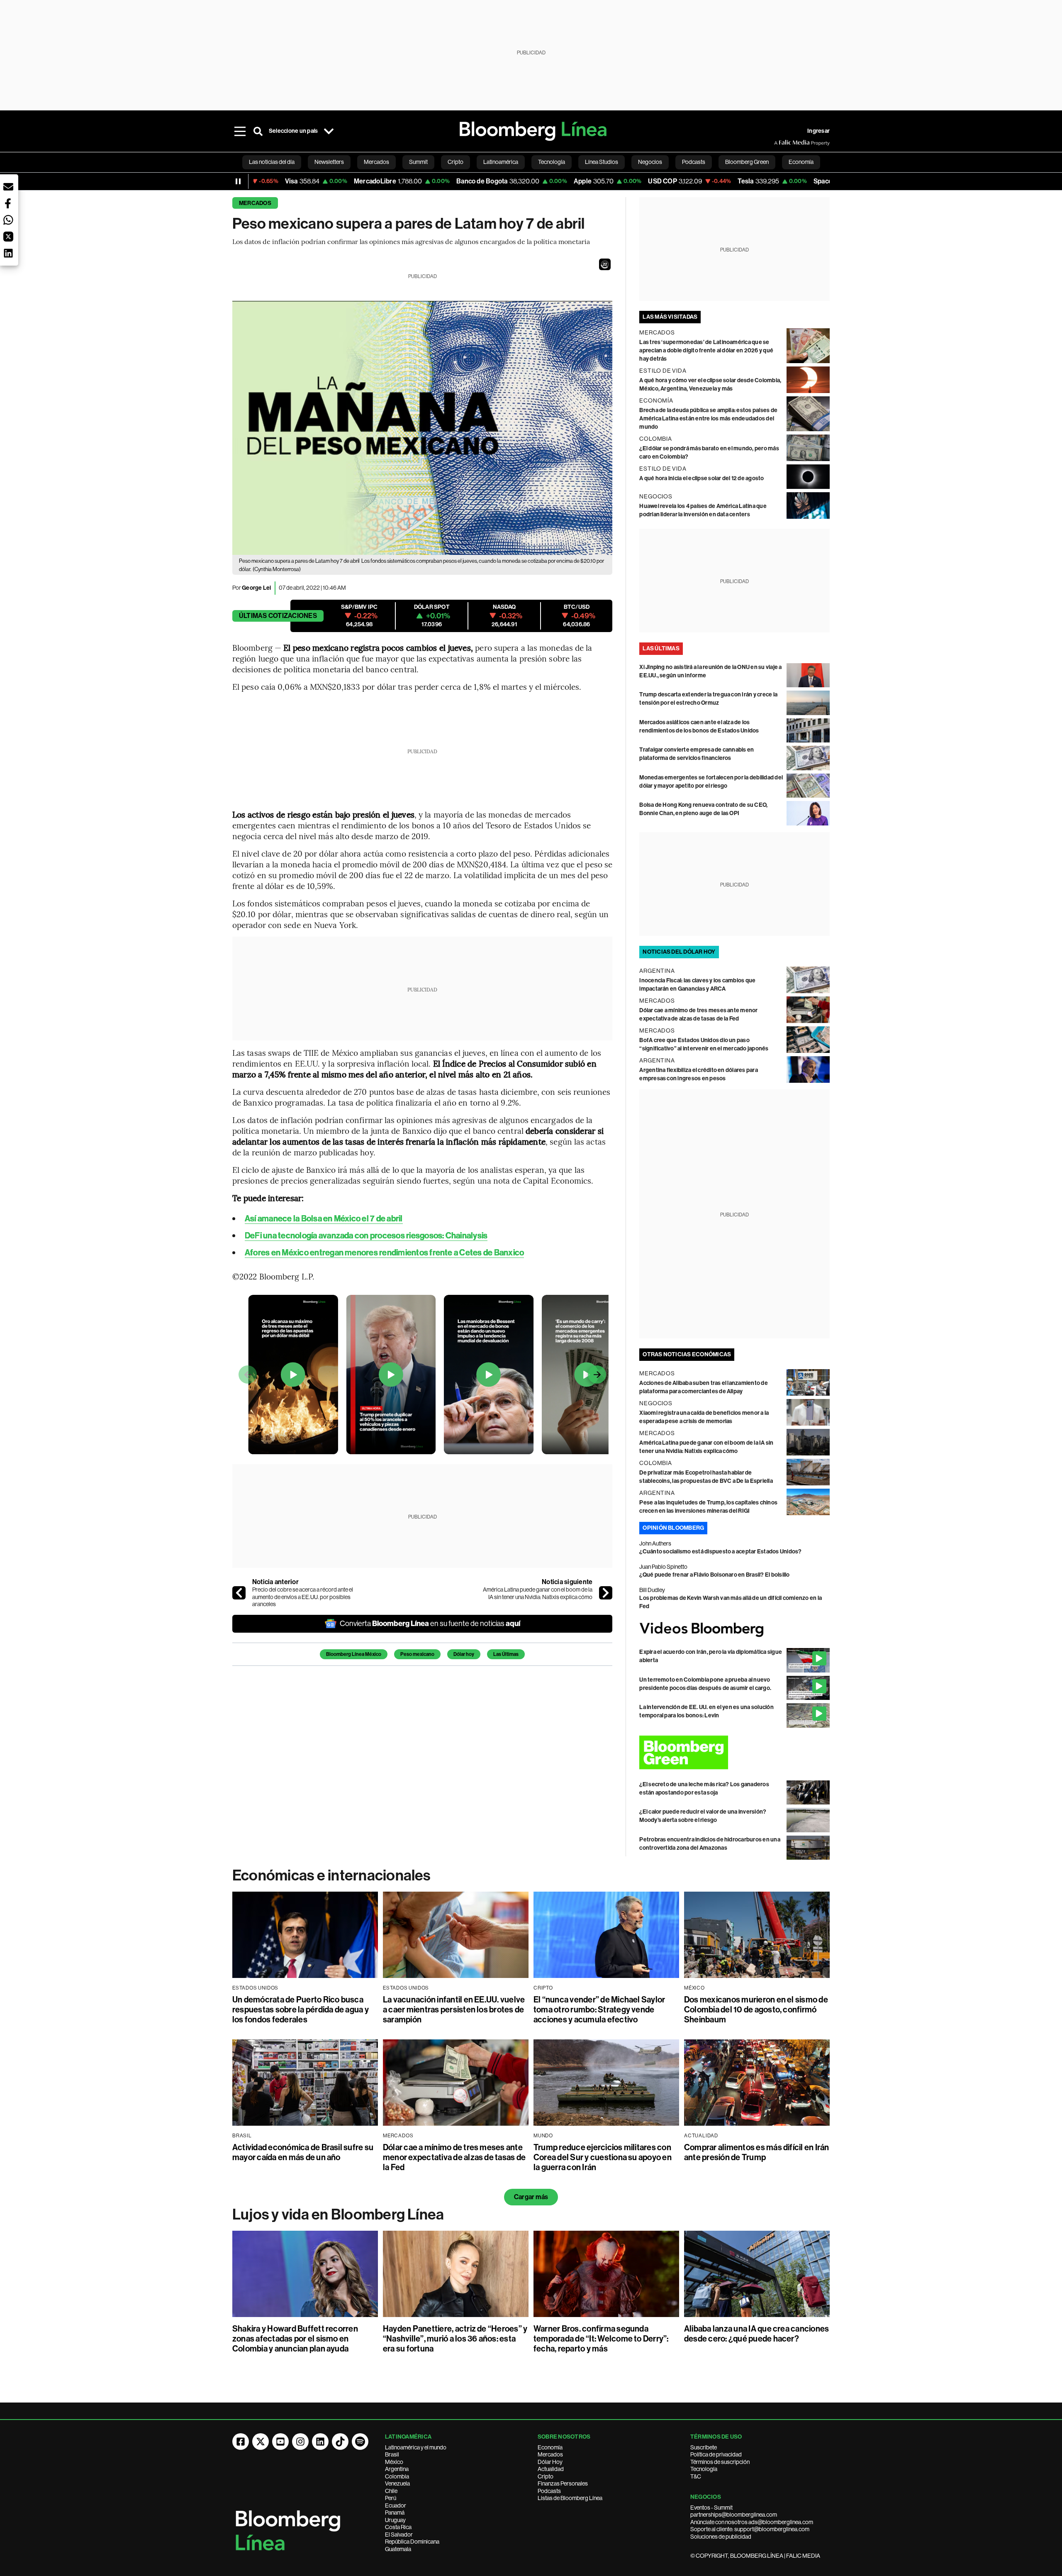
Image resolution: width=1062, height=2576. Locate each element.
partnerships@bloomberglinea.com (734, 2515)
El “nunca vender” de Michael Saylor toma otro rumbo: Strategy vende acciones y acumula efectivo (599, 2010)
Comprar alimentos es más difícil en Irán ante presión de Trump (757, 2152)
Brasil (392, 2454)
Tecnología (704, 2469)
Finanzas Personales (563, 2483)
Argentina (397, 2469)
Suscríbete (704, 2447)
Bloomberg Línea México (354, 1654)
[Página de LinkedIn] (320, 2442)
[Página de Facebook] (241, 2442)
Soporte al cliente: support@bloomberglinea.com (750, 2529)
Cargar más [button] (531, 2197)
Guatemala (398, 2549)
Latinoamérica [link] (501, 162)
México (394, 2462)
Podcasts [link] (694, 162)
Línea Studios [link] (602, 162)
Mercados (255, 203)
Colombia (397, 2476)
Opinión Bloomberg (673, 1528)
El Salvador (399, 2534)
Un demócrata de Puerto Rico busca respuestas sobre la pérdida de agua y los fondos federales (301, 2010)
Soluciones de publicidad (721, 2537)
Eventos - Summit (711, 2508)
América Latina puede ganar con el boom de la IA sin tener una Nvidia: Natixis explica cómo (538, 1593)
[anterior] (239, 1593)
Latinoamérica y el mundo (416, 2447)
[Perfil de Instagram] (300, 2442)
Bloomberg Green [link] (747, 162)
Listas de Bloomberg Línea (570, 2498)
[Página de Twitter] (261, 2442)
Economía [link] (801, 162)
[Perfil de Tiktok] (340, 2442)
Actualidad (551, 2469)
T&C (696, 2476)
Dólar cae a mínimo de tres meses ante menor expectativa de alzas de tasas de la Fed (454, 2157)
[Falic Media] (780, 143)
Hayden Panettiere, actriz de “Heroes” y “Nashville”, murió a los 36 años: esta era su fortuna (455, 2339)
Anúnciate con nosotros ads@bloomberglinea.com (752, 2522)
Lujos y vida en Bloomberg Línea (338, 2215)
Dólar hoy (464, 1654)
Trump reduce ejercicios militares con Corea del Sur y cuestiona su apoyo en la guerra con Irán (603, 2157)
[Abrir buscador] (258, 131)
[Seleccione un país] (329, 131)
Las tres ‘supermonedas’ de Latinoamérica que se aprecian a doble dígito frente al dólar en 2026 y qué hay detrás (706, 350)
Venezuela (397, 2483)
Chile (391, 2491)
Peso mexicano (417, 1654)
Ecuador (396, 2505)
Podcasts (549, 2491)
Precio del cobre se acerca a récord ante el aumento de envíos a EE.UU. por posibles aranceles (303, 1597)
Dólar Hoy (550, 2462)
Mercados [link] (376, 162)
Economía (550, 2447)
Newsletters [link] (329, 162)
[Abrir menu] (240, 131)
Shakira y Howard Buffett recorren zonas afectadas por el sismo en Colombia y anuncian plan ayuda (295, 2339)
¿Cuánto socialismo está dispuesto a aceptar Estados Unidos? (720, 1552)
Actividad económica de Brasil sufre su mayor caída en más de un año (303, 2152)
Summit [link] (418, 162)
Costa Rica (398, 2527)
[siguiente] (606, 1593)
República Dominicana (412, 2542)
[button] (605, 264)
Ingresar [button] (818, 131)
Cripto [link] (455, 162)
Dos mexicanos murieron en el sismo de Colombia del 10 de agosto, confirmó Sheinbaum (756, 2010)
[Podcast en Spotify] (360, 2442)
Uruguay (395, 2520)
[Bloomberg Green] (734, 1752)
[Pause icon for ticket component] (238, 181)
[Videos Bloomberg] (734, 1630)
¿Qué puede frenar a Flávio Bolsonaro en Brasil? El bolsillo (714, 1575)
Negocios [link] (650, 162)
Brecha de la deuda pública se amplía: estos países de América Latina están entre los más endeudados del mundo (708, 419)
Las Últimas (506, 1654)
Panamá (395, 2513)
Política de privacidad (716, 2454)
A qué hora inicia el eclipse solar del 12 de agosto (702, 478)
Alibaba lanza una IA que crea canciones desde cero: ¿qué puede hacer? (756, 2334)
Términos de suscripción (720, 2462)
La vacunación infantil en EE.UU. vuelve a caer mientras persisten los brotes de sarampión (454, 2010)
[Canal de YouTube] (280, 2442)
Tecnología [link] (552, 162)
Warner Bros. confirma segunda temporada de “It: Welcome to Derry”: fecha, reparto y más (601, 2339)
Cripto (546, 2476)
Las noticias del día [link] (272, 162)
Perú (391, 2498)
